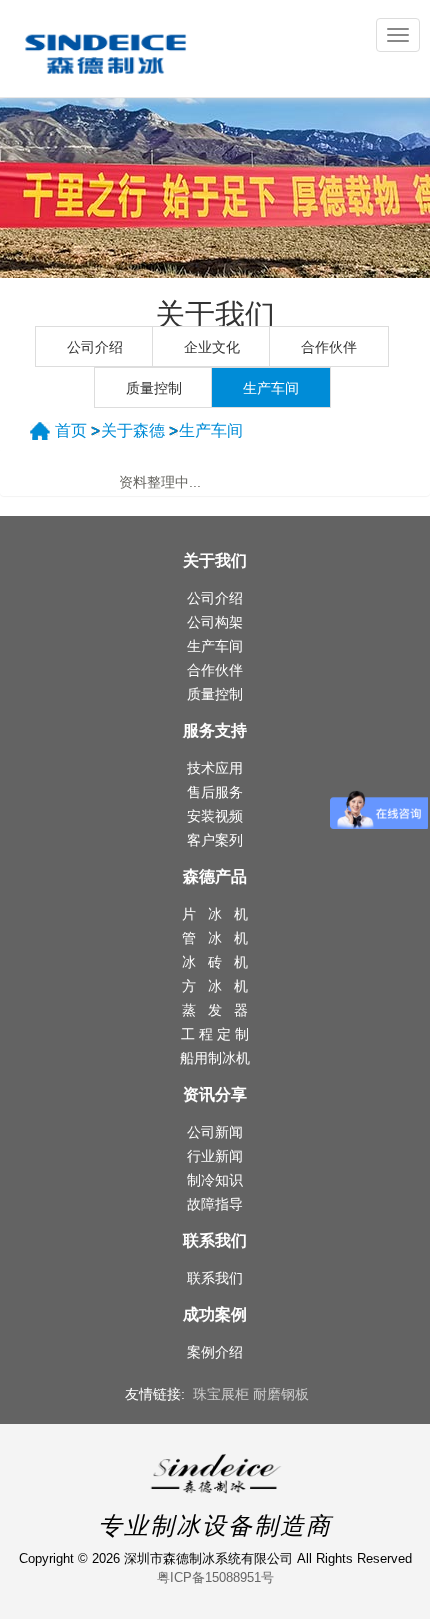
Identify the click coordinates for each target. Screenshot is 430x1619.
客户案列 (215, 840)
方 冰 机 (215, 986)
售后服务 (215, 792)
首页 (71, 430)
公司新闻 (215, 1132)
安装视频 (215, 816)
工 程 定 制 (215, 1034)
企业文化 (212, 347)
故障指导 (215, 1204)
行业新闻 (215, 1156)
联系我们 (215, 1278)
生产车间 (271, 388)
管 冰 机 (215, 938)
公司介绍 (95, 347)
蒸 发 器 (215, 1010)
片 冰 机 (215, 914)
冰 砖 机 (215, 962)
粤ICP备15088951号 (215, 1577)
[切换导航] (398, 35)
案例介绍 (215, 1352)
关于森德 (133, 430)
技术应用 (215, 768)
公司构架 (215, 622)
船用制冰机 (215, 1058)
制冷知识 (215, 1180)
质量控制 (154, 388)
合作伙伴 (329, 347)
